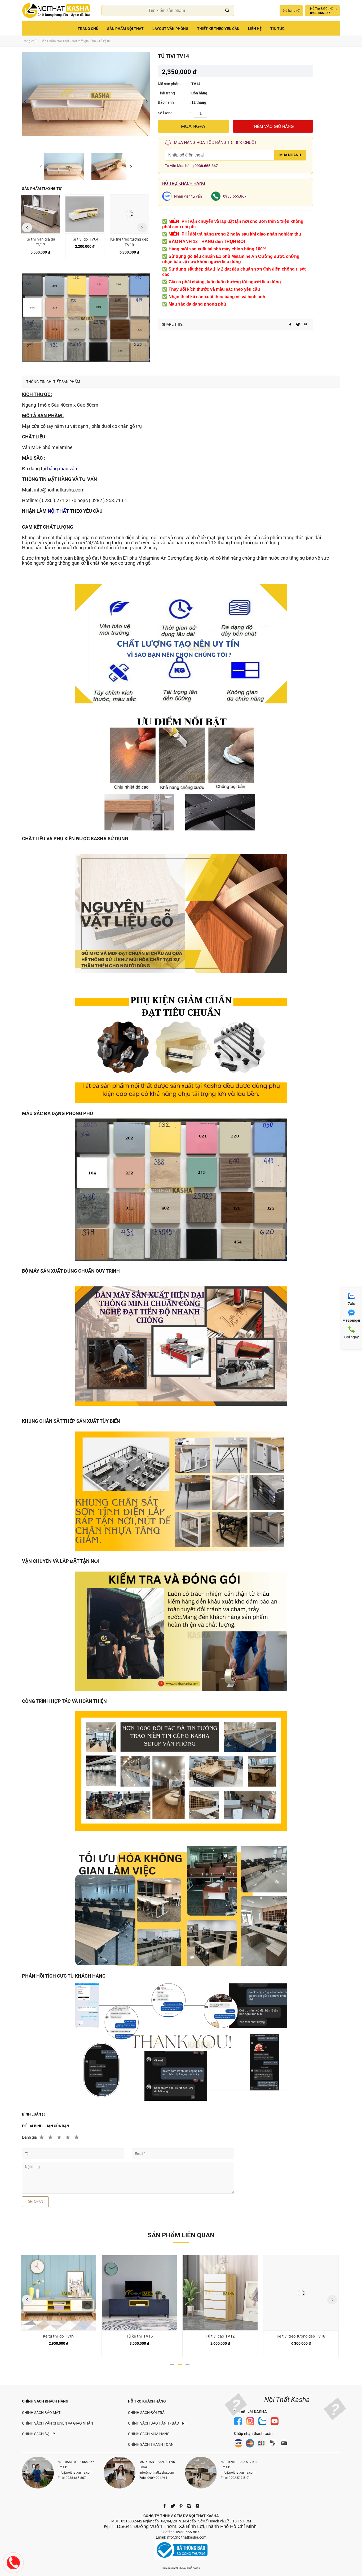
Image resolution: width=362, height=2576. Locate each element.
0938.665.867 (206, 166)
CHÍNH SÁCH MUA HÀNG (149, 2434)
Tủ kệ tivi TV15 (59, 2336)
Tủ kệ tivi (105, 41)
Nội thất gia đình (84, 41)
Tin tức (277, 29)
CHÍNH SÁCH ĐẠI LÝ (39, 2434)
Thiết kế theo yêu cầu (218, 29)
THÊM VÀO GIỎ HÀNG (273, 126)
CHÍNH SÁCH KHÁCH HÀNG (45, 2401)
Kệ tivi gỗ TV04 (85, 239)
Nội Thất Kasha (287, 2400)
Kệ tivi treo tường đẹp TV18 (129, 242)
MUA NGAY (193, 126)
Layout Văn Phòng (170, 29)
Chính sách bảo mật (41, 2413)
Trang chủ (88, 29)
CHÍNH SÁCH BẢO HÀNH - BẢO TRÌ (157, 2423)
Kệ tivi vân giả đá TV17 (40, 242)
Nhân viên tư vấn (188, 196)
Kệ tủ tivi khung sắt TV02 (301, 2336)
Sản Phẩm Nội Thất (125, 29)
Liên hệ (255, 29)
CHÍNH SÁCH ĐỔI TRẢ (146, 2413)
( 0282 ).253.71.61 (108, 500)
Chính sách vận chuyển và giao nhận (58, 2423)
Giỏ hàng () (291, 11)
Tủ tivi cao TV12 (139, 2336)
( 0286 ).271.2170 (58, 500)
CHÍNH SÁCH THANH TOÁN (151, 2444)
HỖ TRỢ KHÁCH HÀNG (147, 2401)
